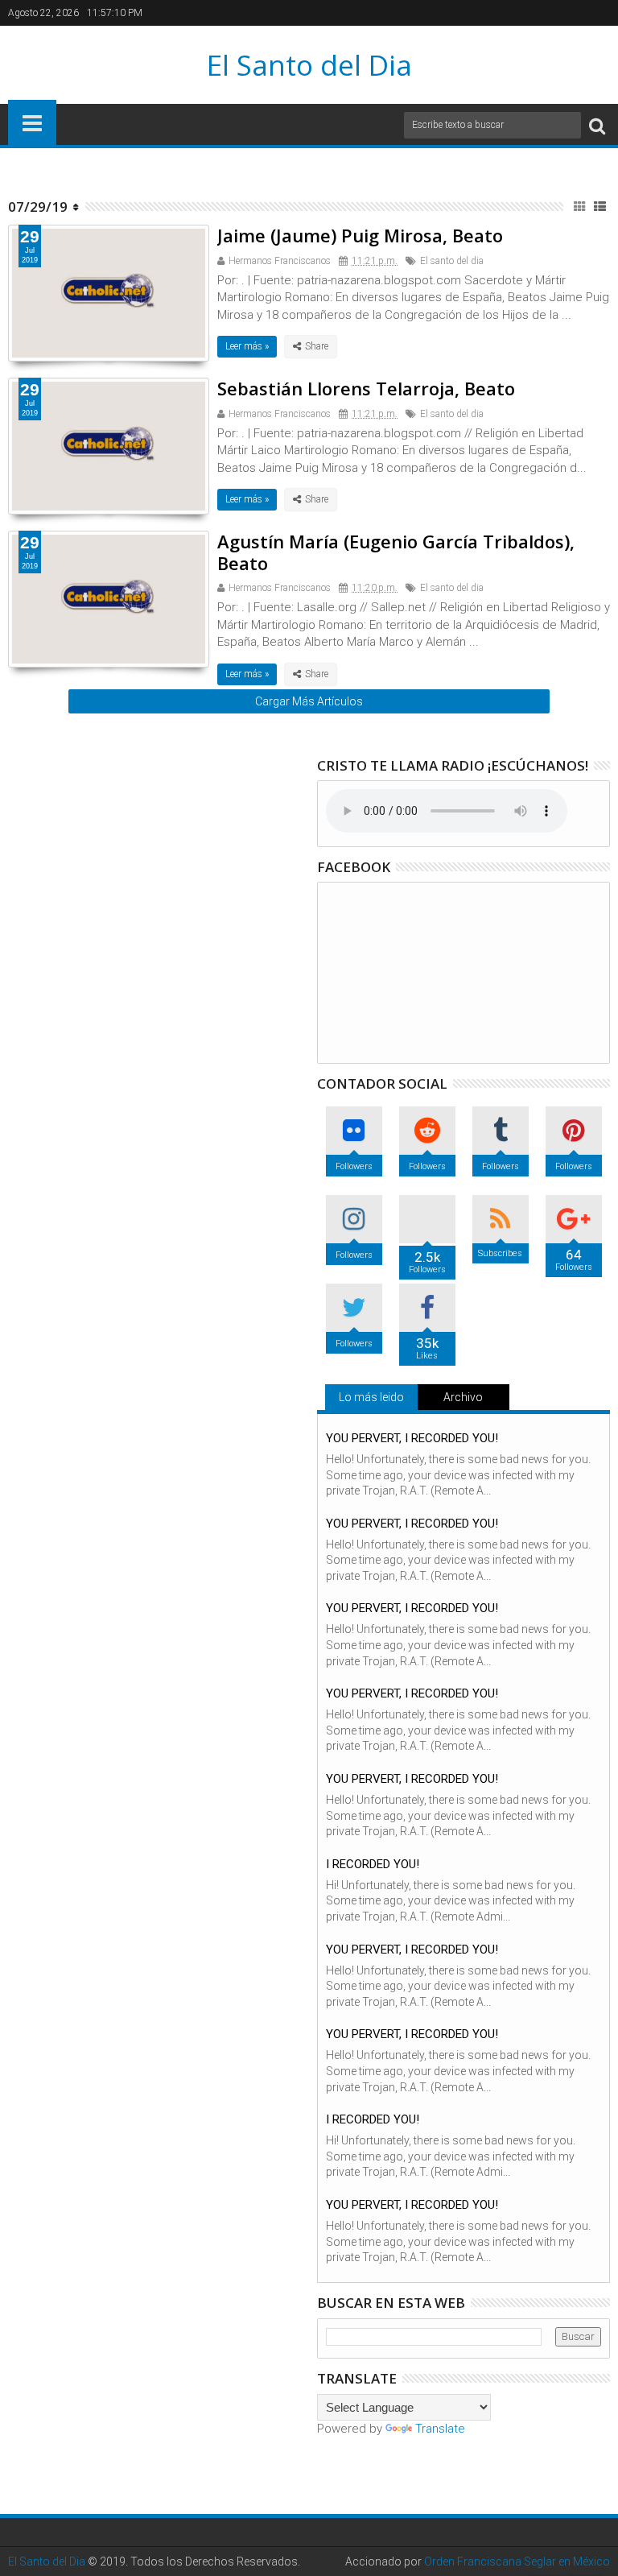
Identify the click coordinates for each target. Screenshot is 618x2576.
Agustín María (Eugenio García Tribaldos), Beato (396, 552)
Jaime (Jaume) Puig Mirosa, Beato (360, 235)
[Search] (597, 125)
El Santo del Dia (309, 65)
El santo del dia (452, 261)
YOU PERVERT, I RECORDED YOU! (412, 1438)
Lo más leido (371, 1397)
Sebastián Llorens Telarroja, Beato (366, 388)
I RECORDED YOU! (373, 1864)
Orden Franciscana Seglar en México (517, 2562)
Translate (440, 2429)
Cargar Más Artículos (309, 701)
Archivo (463, 1397)
